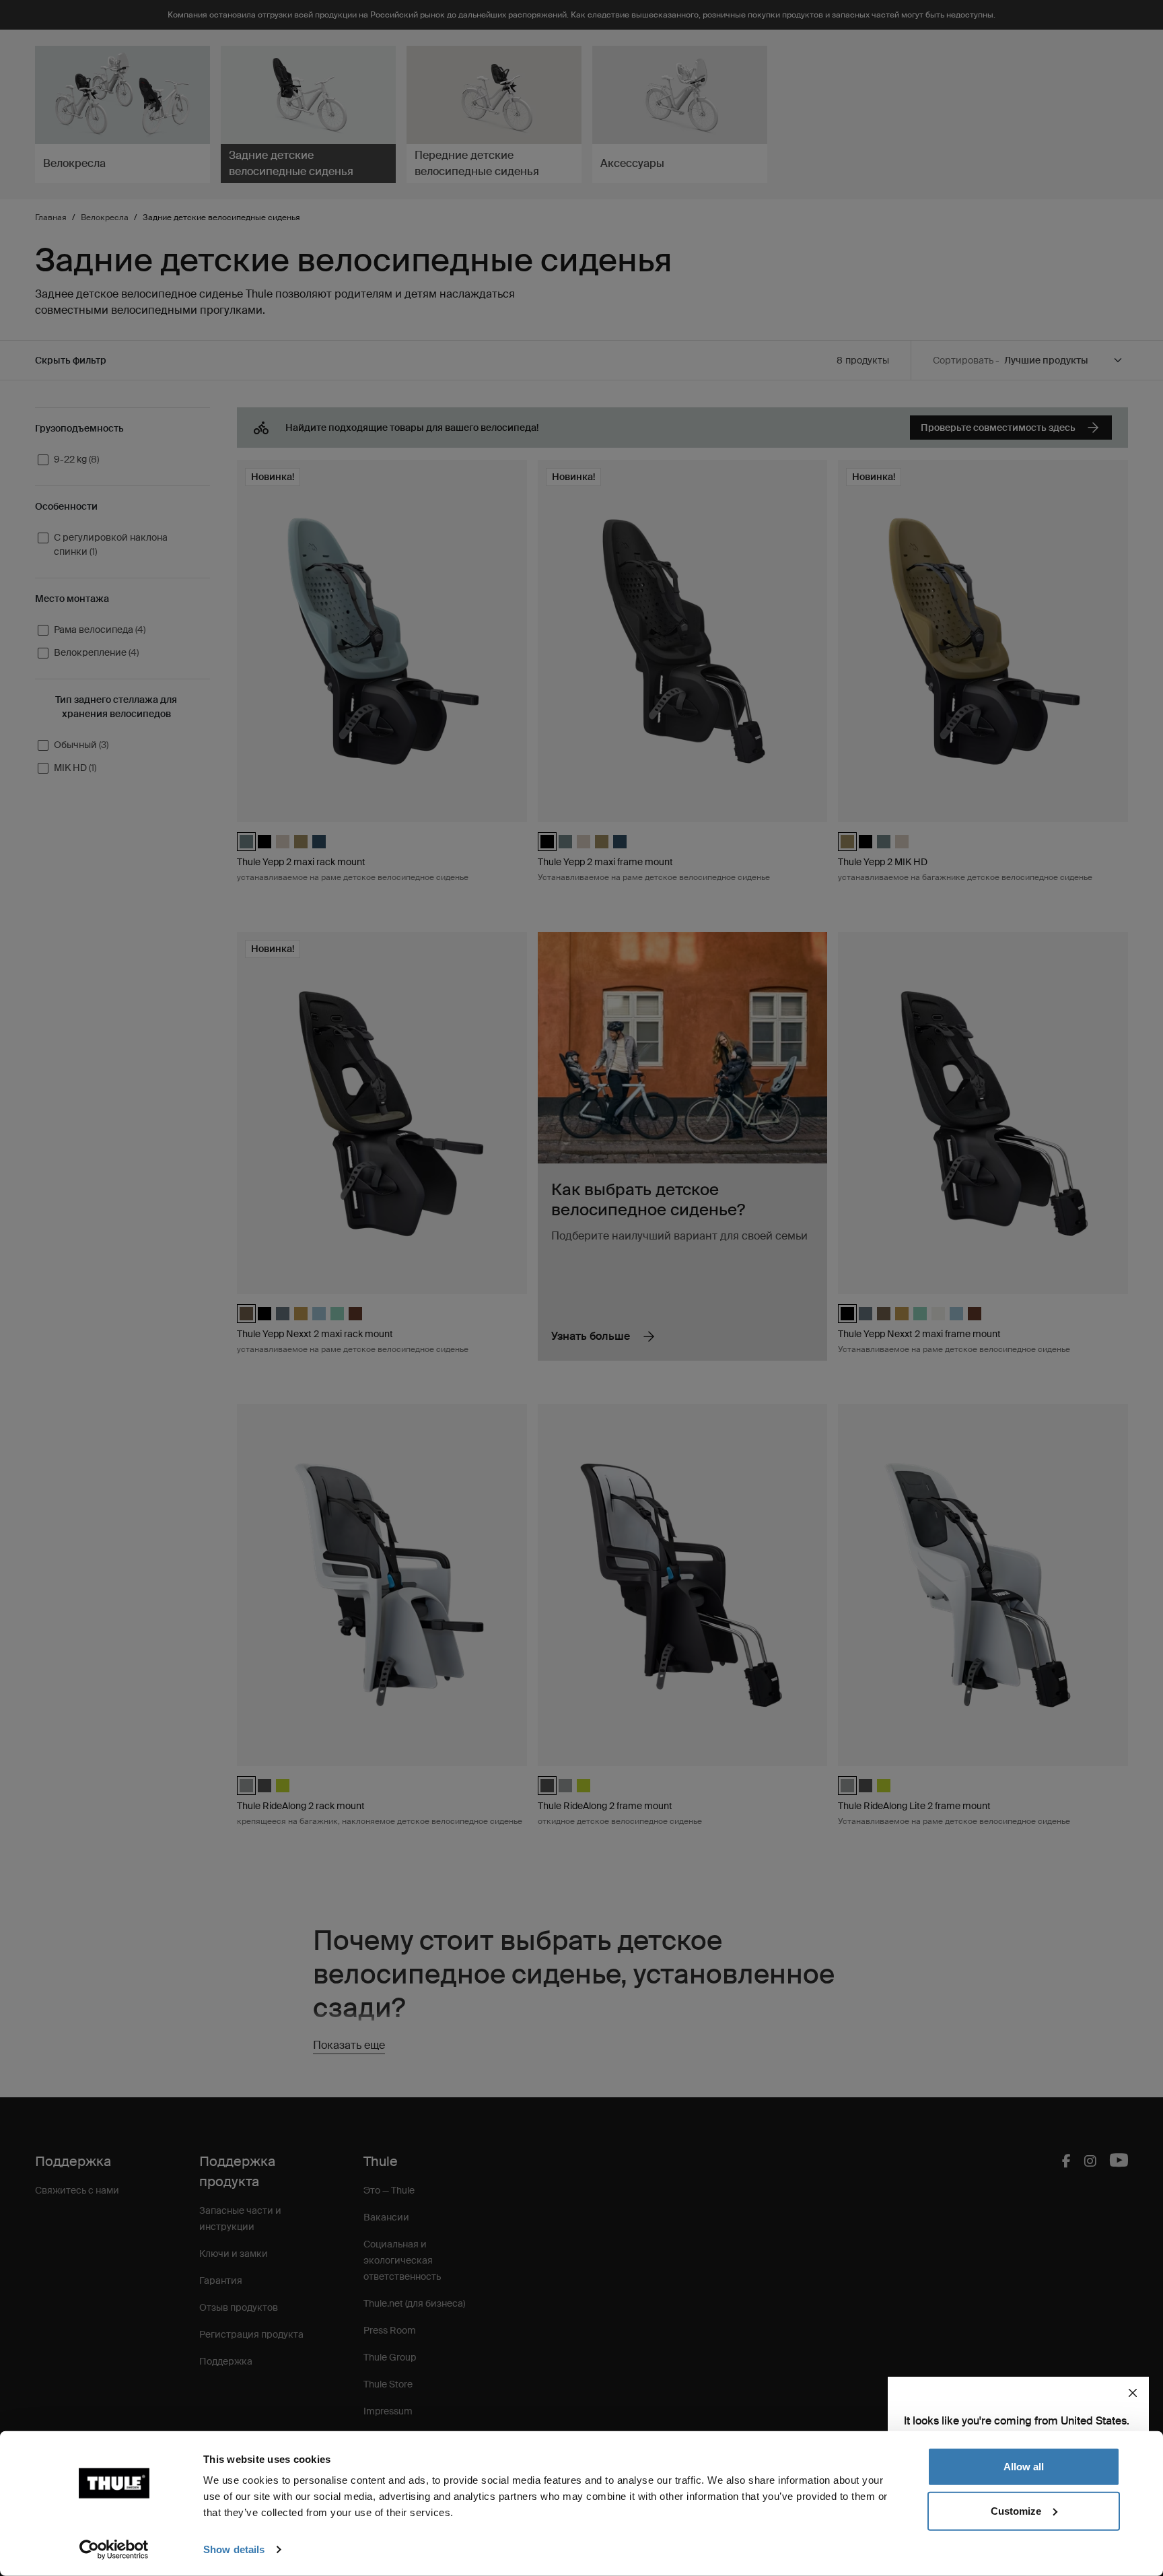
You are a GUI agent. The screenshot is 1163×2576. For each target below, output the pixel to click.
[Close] (1133, 2393)
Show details (234, 2549)
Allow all (1024, 2467)
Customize (1016, 2510)
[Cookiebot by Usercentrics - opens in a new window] (114, 2550)
